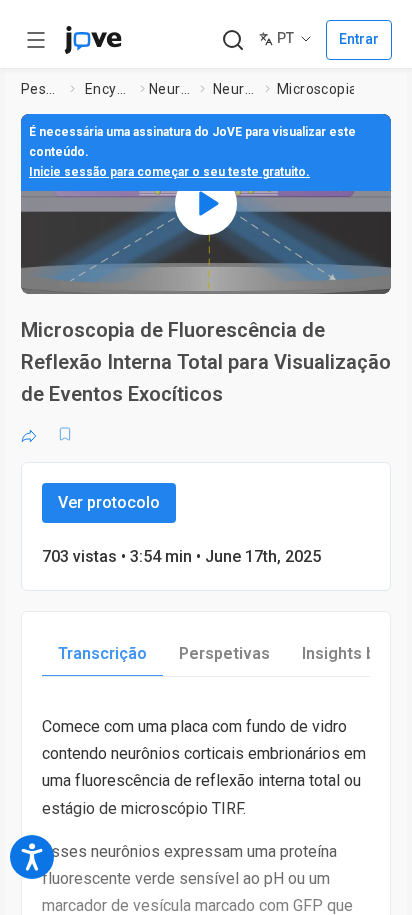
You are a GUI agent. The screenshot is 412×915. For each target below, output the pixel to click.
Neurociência (171, 89)
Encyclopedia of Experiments (108, 89)
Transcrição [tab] (102, 653)
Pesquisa (41, 89)
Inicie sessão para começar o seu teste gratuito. (169, 172)
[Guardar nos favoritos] (65, 434)
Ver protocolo (109, 502)
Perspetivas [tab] (224, 653)
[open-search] (232, 40)
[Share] (29, 434)
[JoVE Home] (93, 40)
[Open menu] (36, 40)
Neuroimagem (235, 89)
